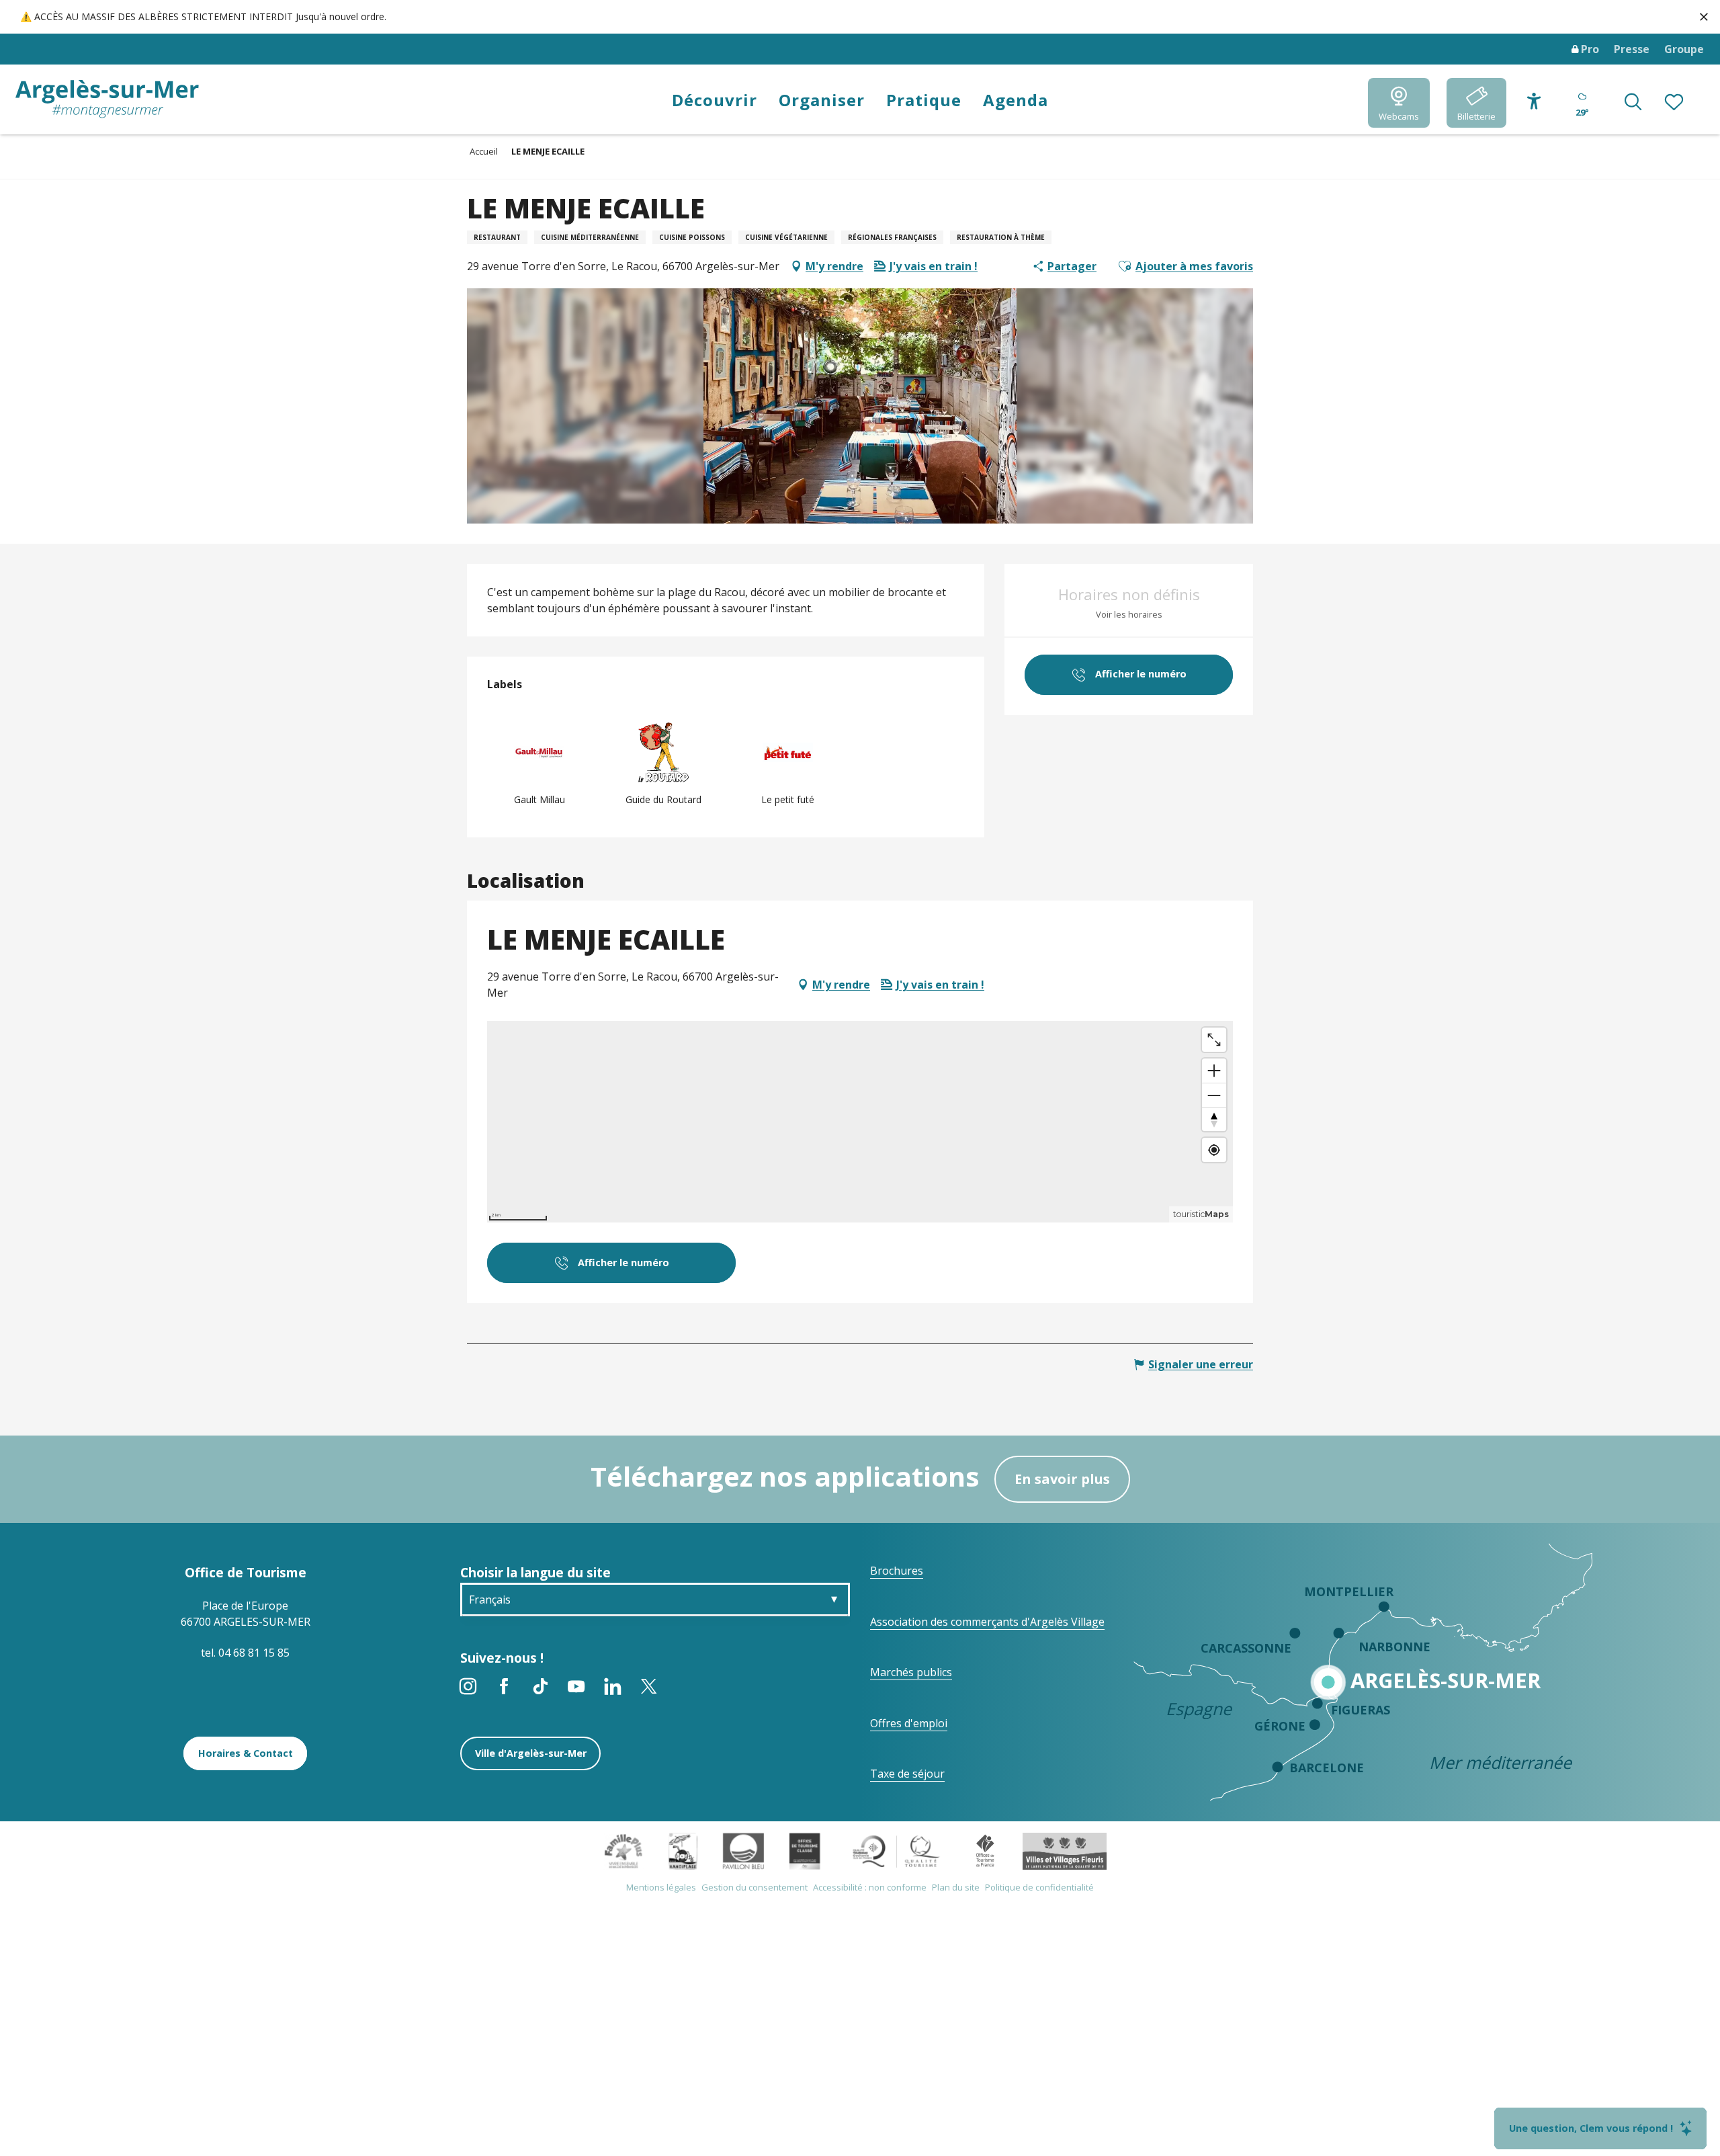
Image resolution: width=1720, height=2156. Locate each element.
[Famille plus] (623, 1850)
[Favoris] (1675, 103)
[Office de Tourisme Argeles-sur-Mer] (107, 99)
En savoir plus (1062, 1479)
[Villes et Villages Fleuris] (1065, 1850)
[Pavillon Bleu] (743, 1850)
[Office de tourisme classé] (805, 1850)
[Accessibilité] (1534, 101)
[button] (1633, 103)
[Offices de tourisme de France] (985, 1850)
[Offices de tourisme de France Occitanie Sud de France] (897, 1850)
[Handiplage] (683, 1850)
